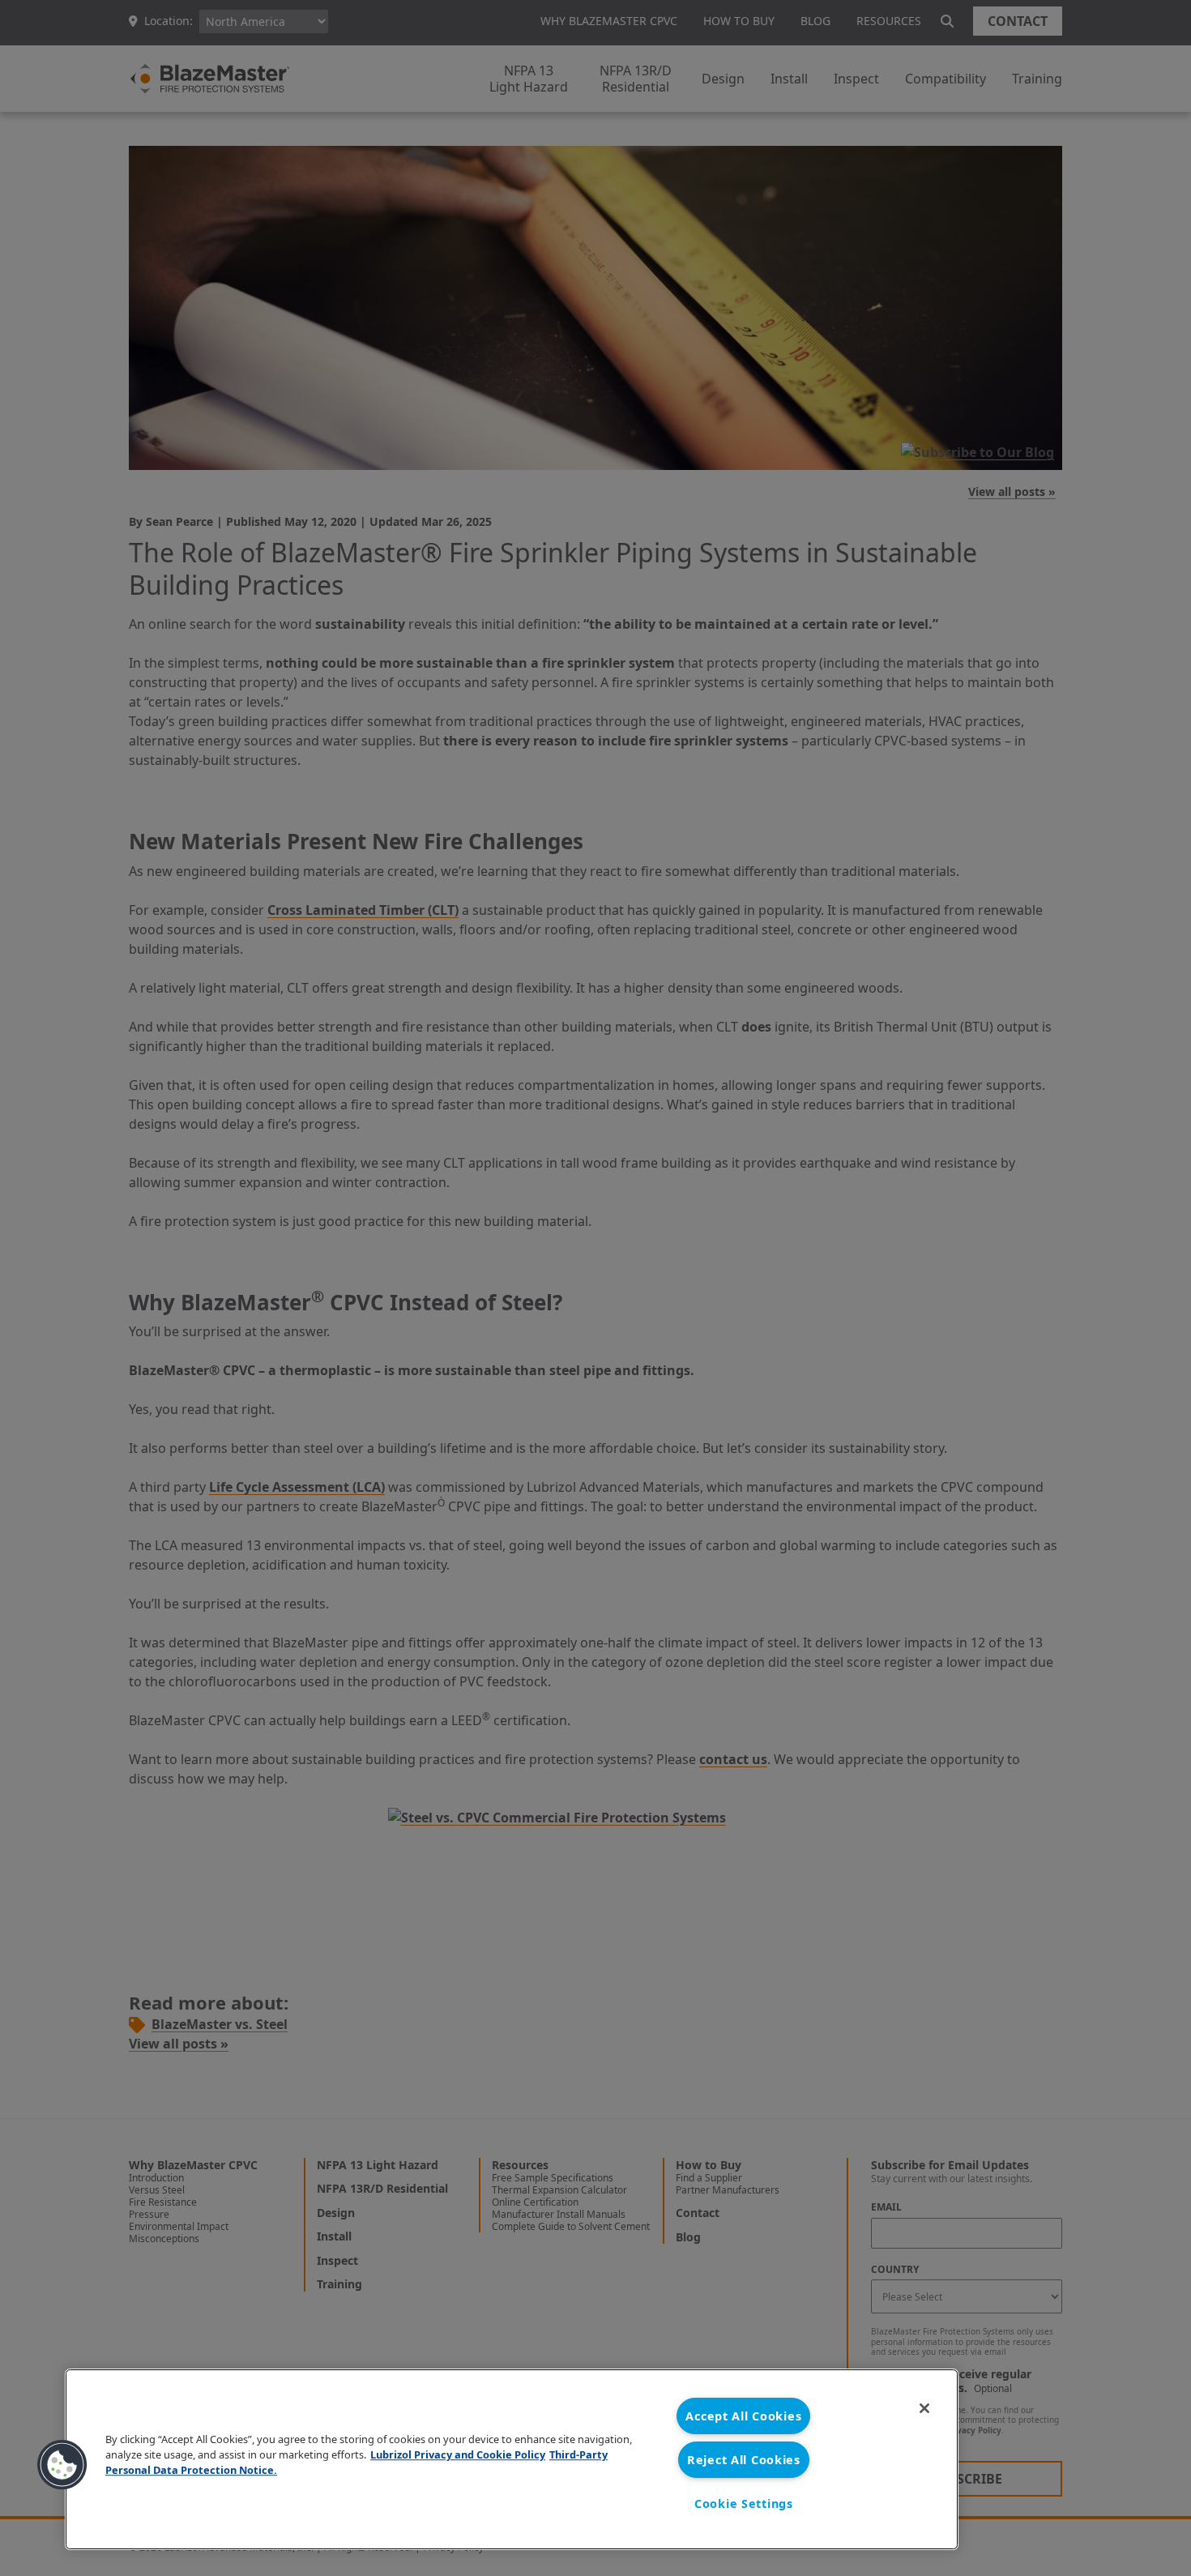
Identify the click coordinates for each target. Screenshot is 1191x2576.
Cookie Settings (744, 2503)
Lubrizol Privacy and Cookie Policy (458, 2454)
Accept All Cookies (743, 2416)
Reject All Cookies (744, 2460)
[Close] (924, 2408)
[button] (62, 2465)
